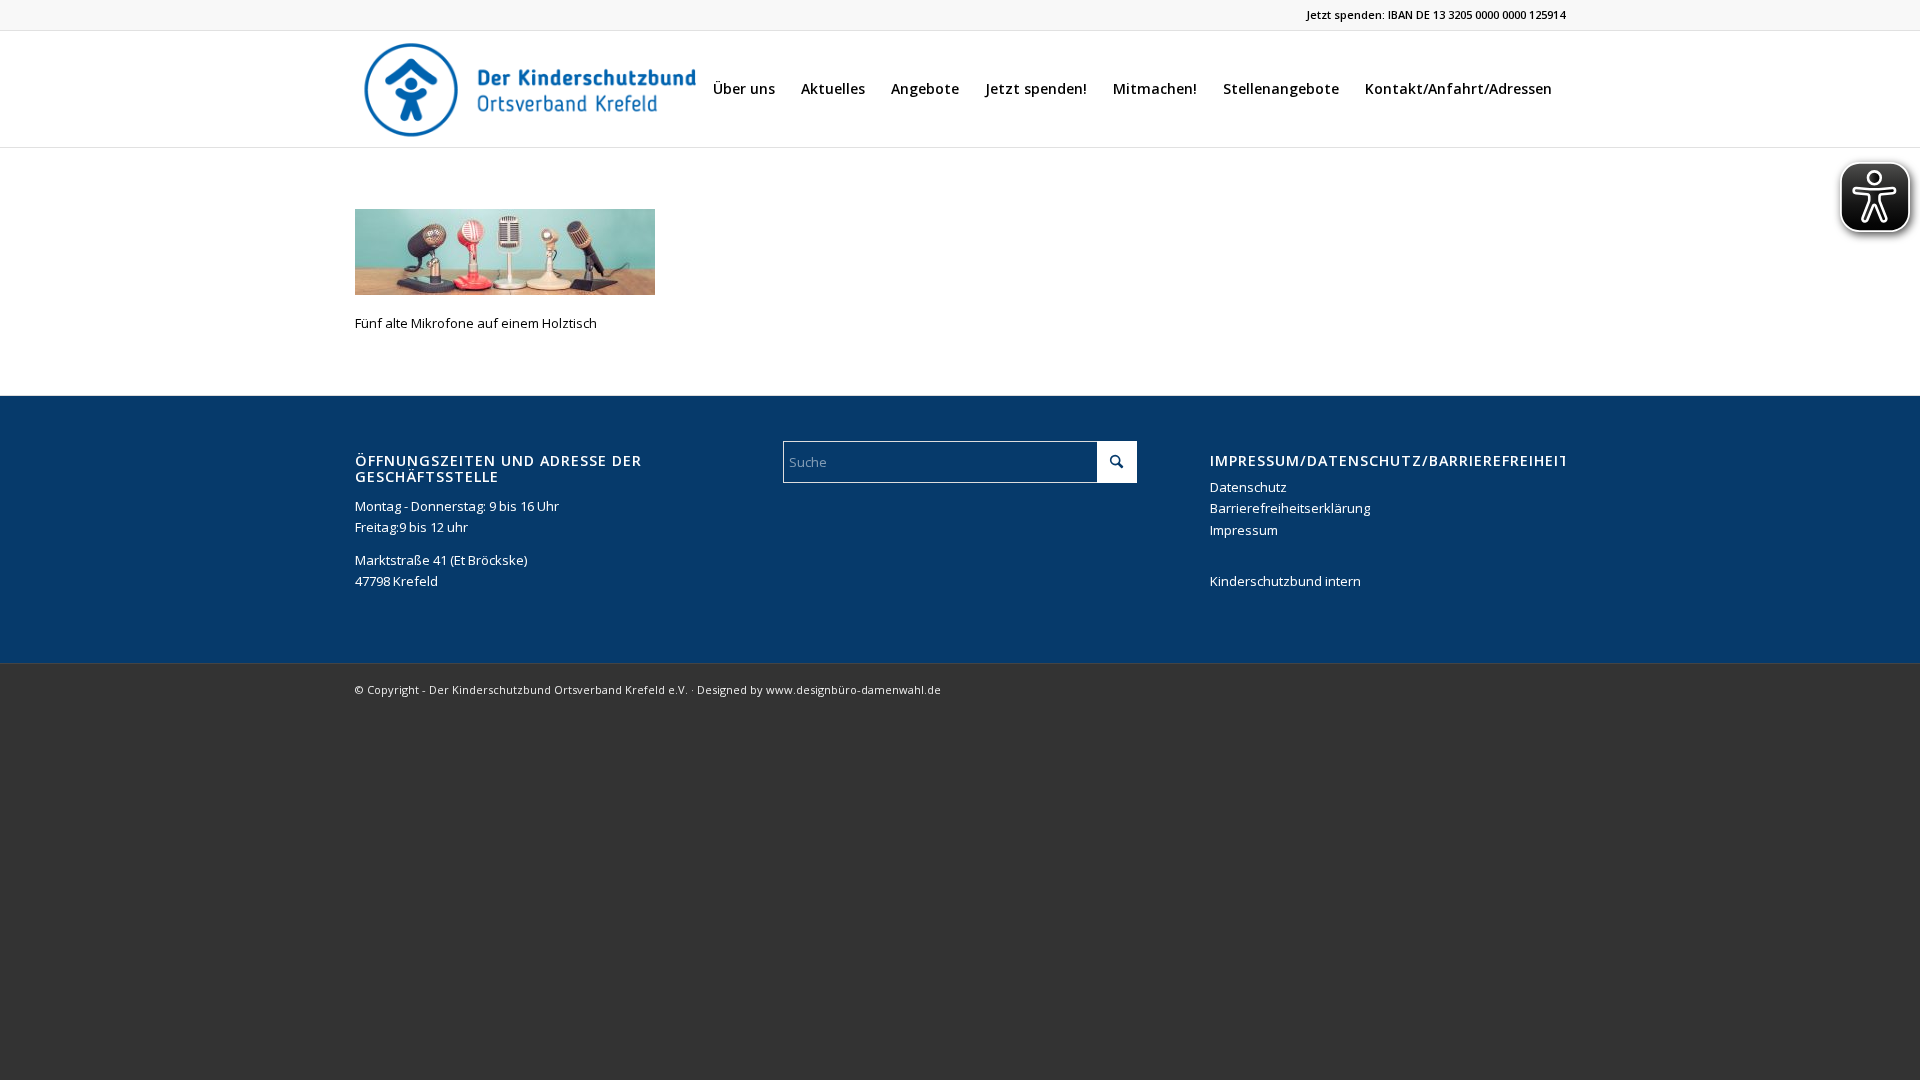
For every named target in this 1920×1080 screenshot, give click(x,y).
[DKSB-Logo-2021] (532, 89)
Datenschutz (1248, 487)
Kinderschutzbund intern (1285, 581)
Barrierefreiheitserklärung (1290, 508)
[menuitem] (744, 89)
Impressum (1244, 530)
